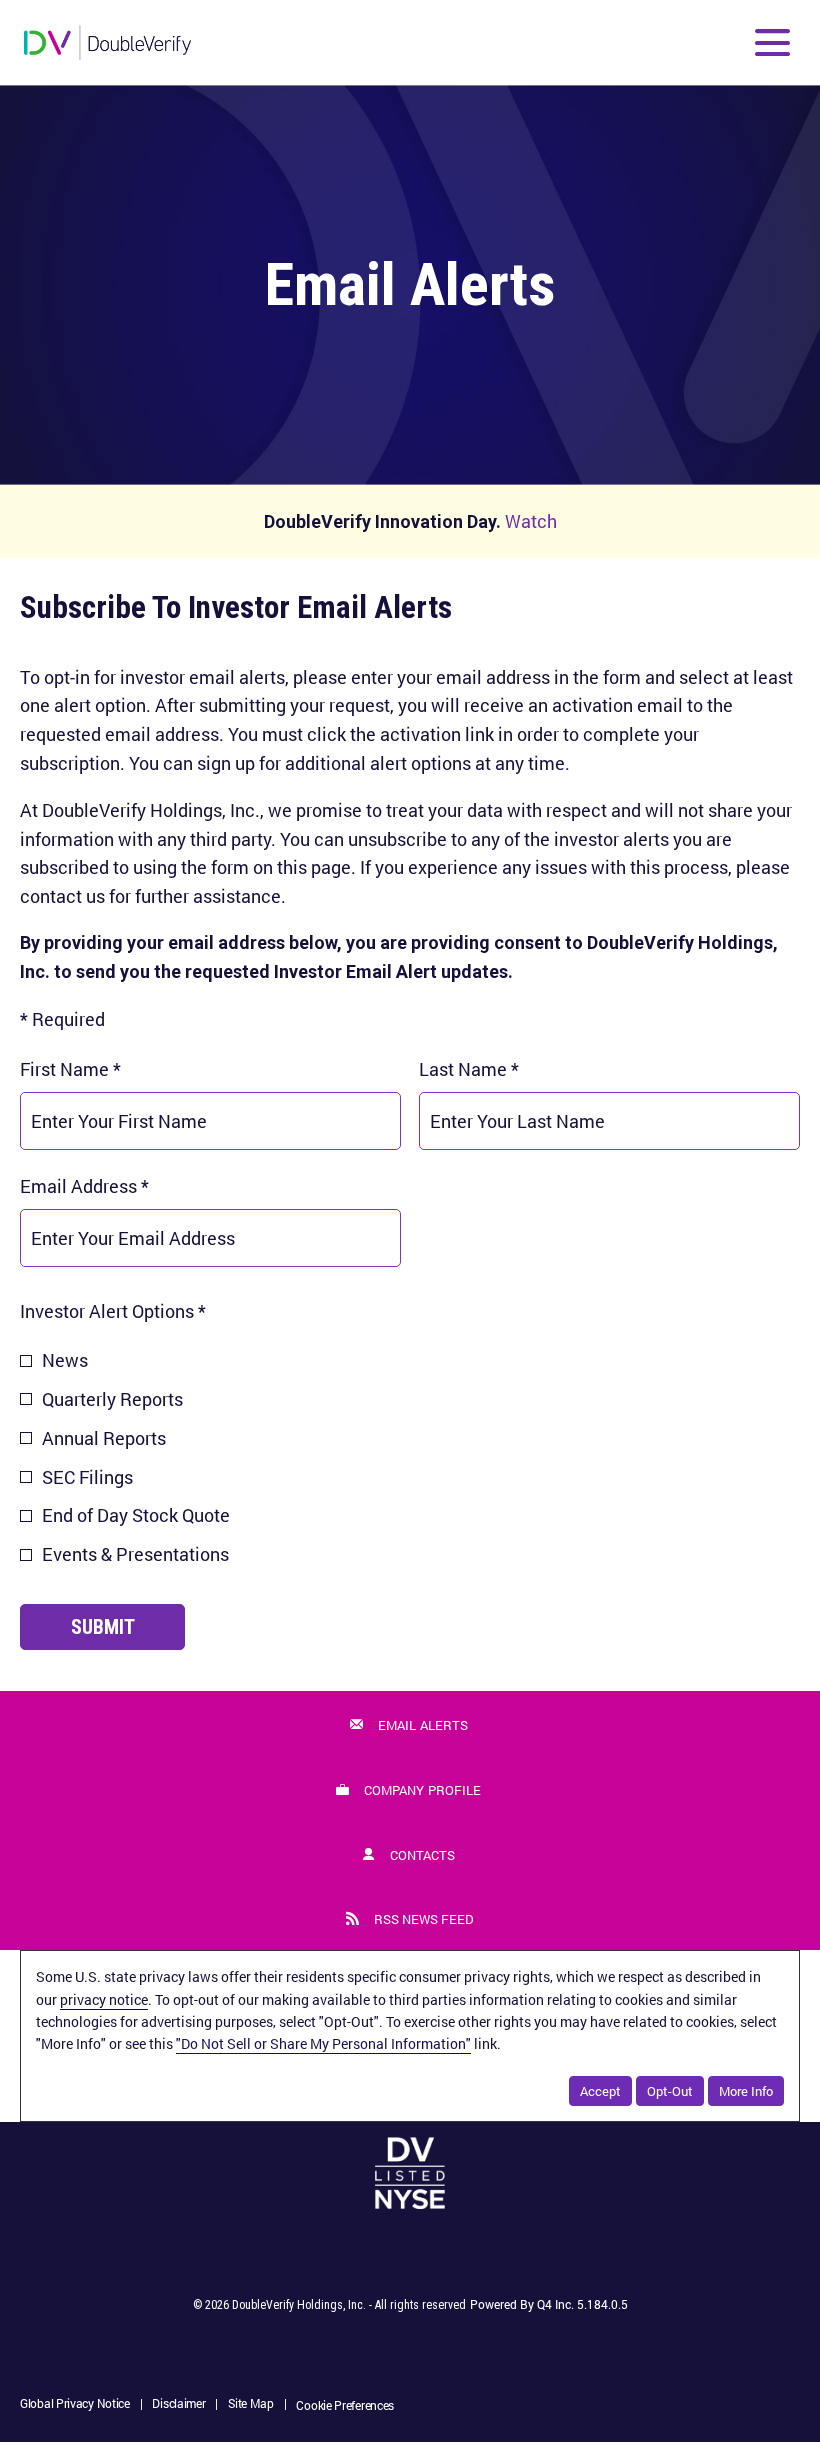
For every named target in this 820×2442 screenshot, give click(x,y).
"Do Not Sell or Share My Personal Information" (323, 2043)
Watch (531, 521)
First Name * (106, 1068)
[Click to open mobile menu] (772, 42)
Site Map (251, 2405)
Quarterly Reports (112, 1399)
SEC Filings (87, 1477)
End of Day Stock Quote (136, 1515)
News (65, 1360)
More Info (746, 2091)
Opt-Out (670, 2091)
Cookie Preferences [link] (345, 2405)
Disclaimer (178, 2405)
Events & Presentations (135, 1554)
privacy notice (104, 1999)
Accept (600, 2091)
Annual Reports (104, 1438)
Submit (103, 1627)
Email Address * (120, 1185)
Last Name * (505, 1068)
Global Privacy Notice (75, 2405)
